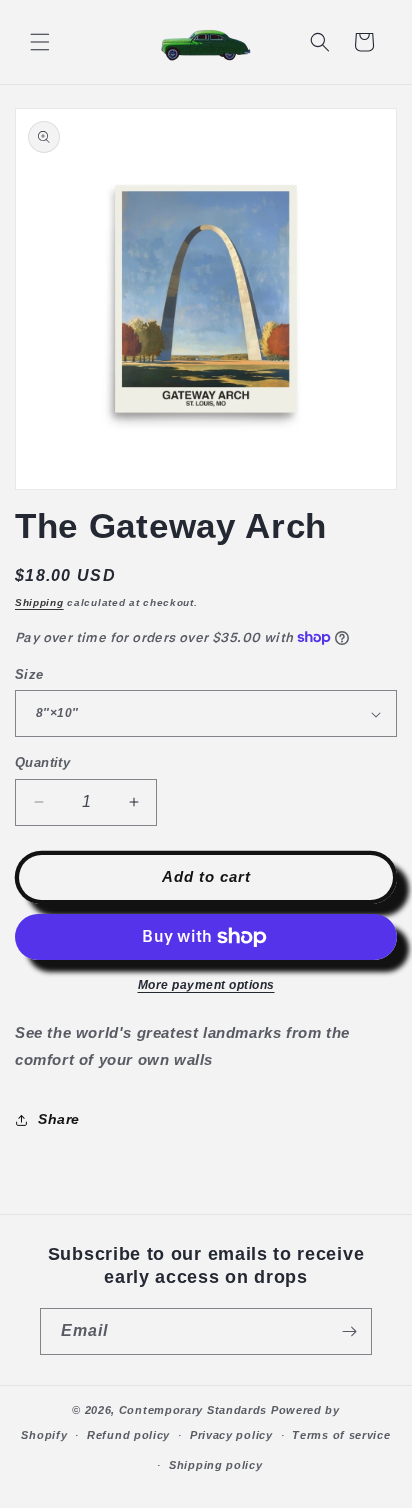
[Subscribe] (349, 1331)
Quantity (42, 762)
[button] (40, 42)
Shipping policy (216, 1465)
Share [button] (59, 1119)
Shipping (39, 602)
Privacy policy (231, 1435)
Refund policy (128, 1435)
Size (29, 674)
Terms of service (341, 1435)
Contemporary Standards (193, 1410)
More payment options (206, 985)
